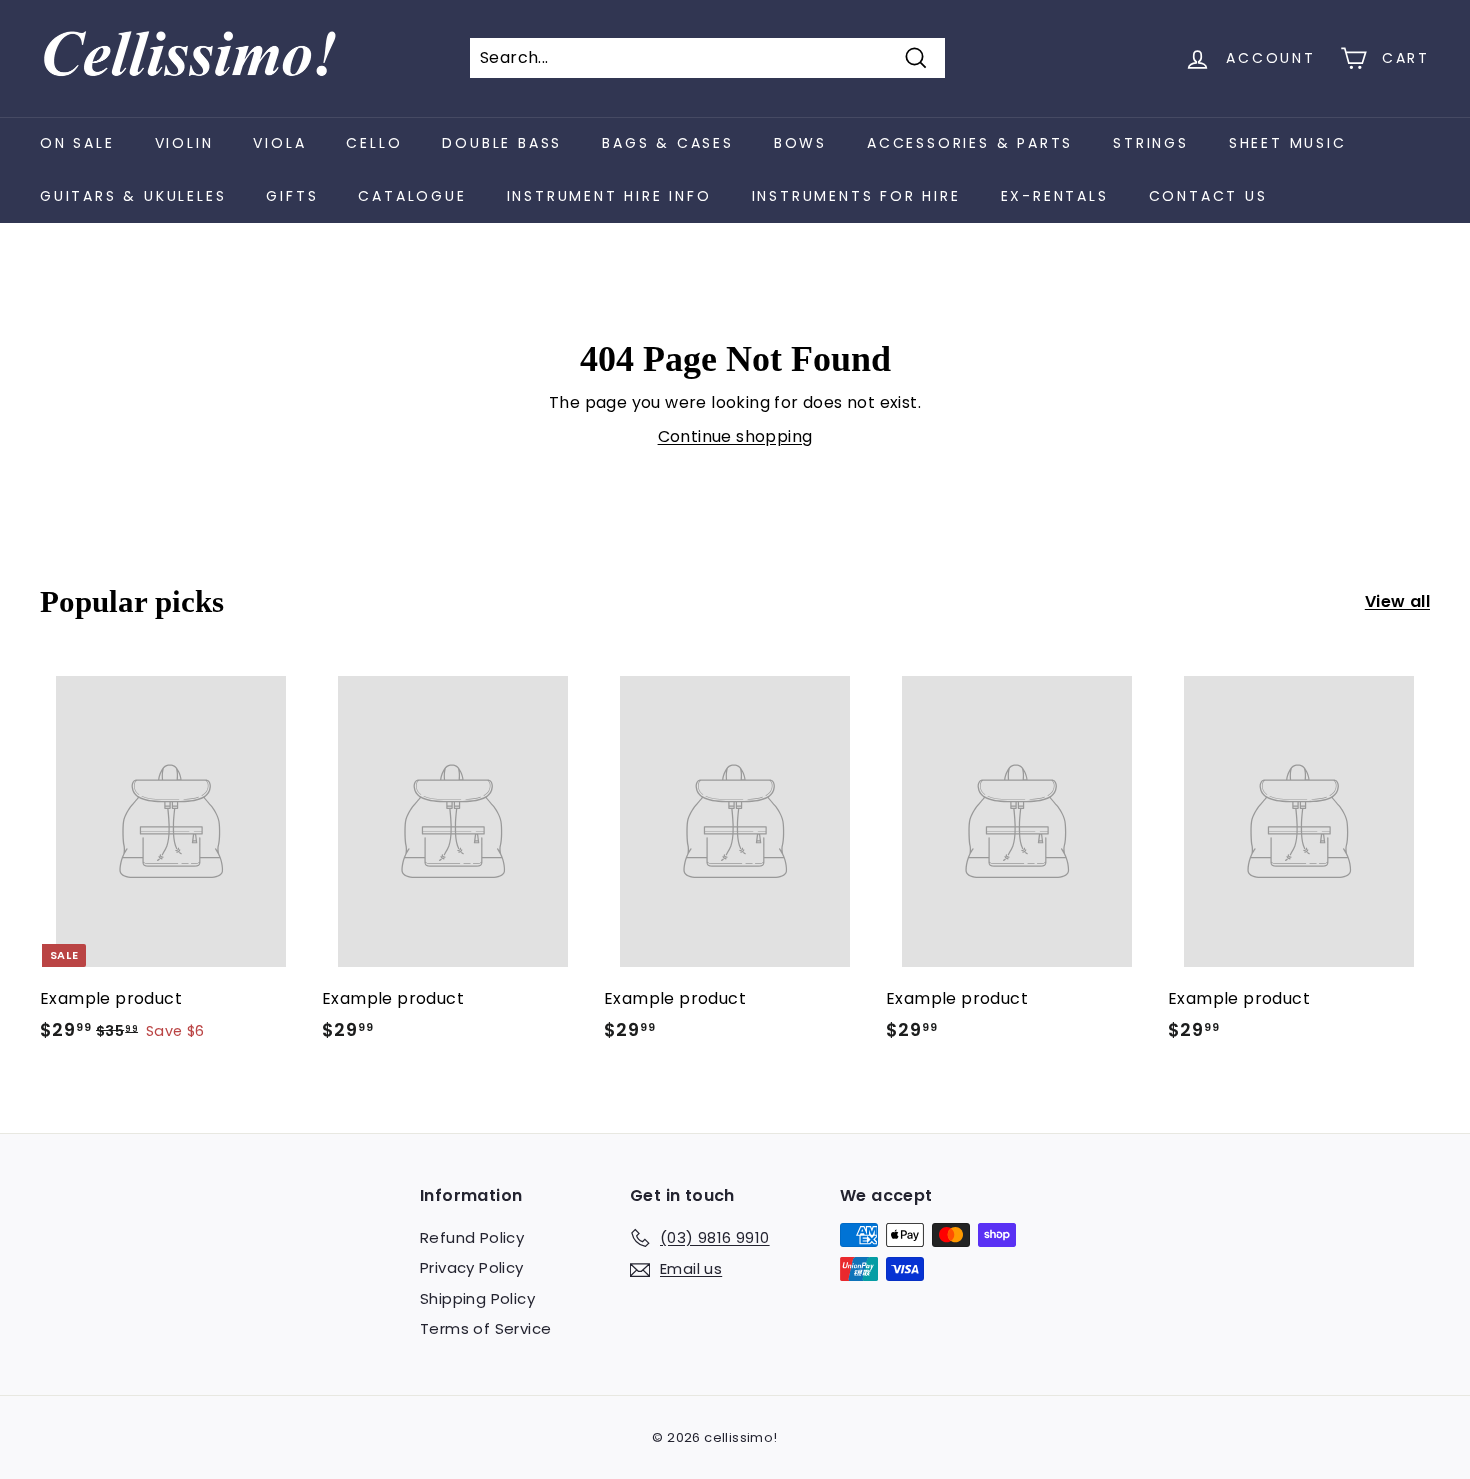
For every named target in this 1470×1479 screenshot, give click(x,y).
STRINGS (1151, 143)
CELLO (374, 143)
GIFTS (292, 196)
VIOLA (279, 143)
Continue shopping (735, 436)
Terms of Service (485, 1328)
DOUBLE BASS (502, 143)
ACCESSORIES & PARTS (970, 143)
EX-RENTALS (1055, 196)
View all (1397, 601)
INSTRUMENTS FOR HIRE (856, 196)
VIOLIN (184, 143)
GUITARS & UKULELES (133, 196)
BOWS (800, 143)
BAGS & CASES (668, 143)
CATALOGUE (412, 196)
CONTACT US (1208, 196)
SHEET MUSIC (1288, 143)
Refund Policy (472, 1237)
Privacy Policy (472, 1267)
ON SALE (77, 143)
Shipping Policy (477, 1298)
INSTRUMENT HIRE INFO (609, 196)
